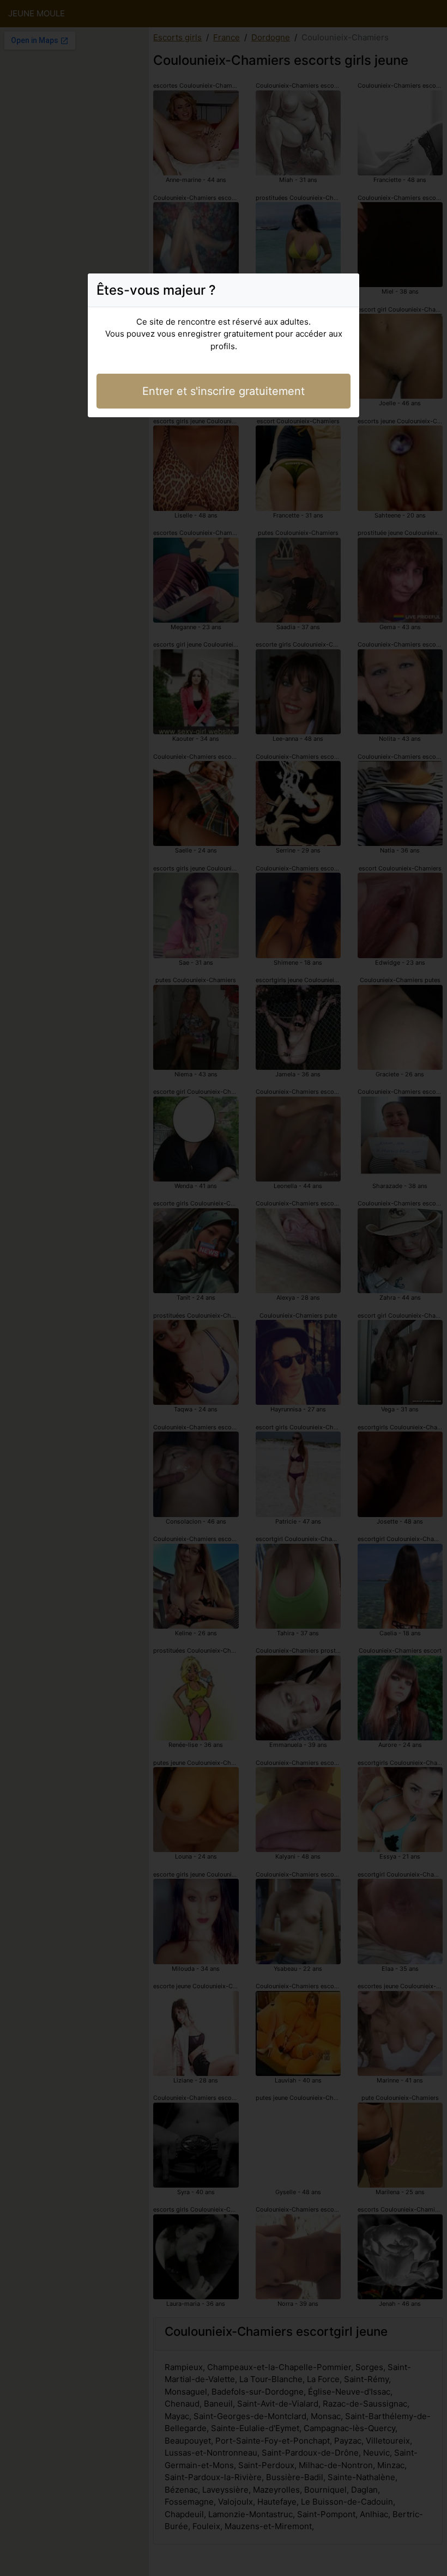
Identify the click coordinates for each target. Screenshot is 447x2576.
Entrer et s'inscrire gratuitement (224, 391)
